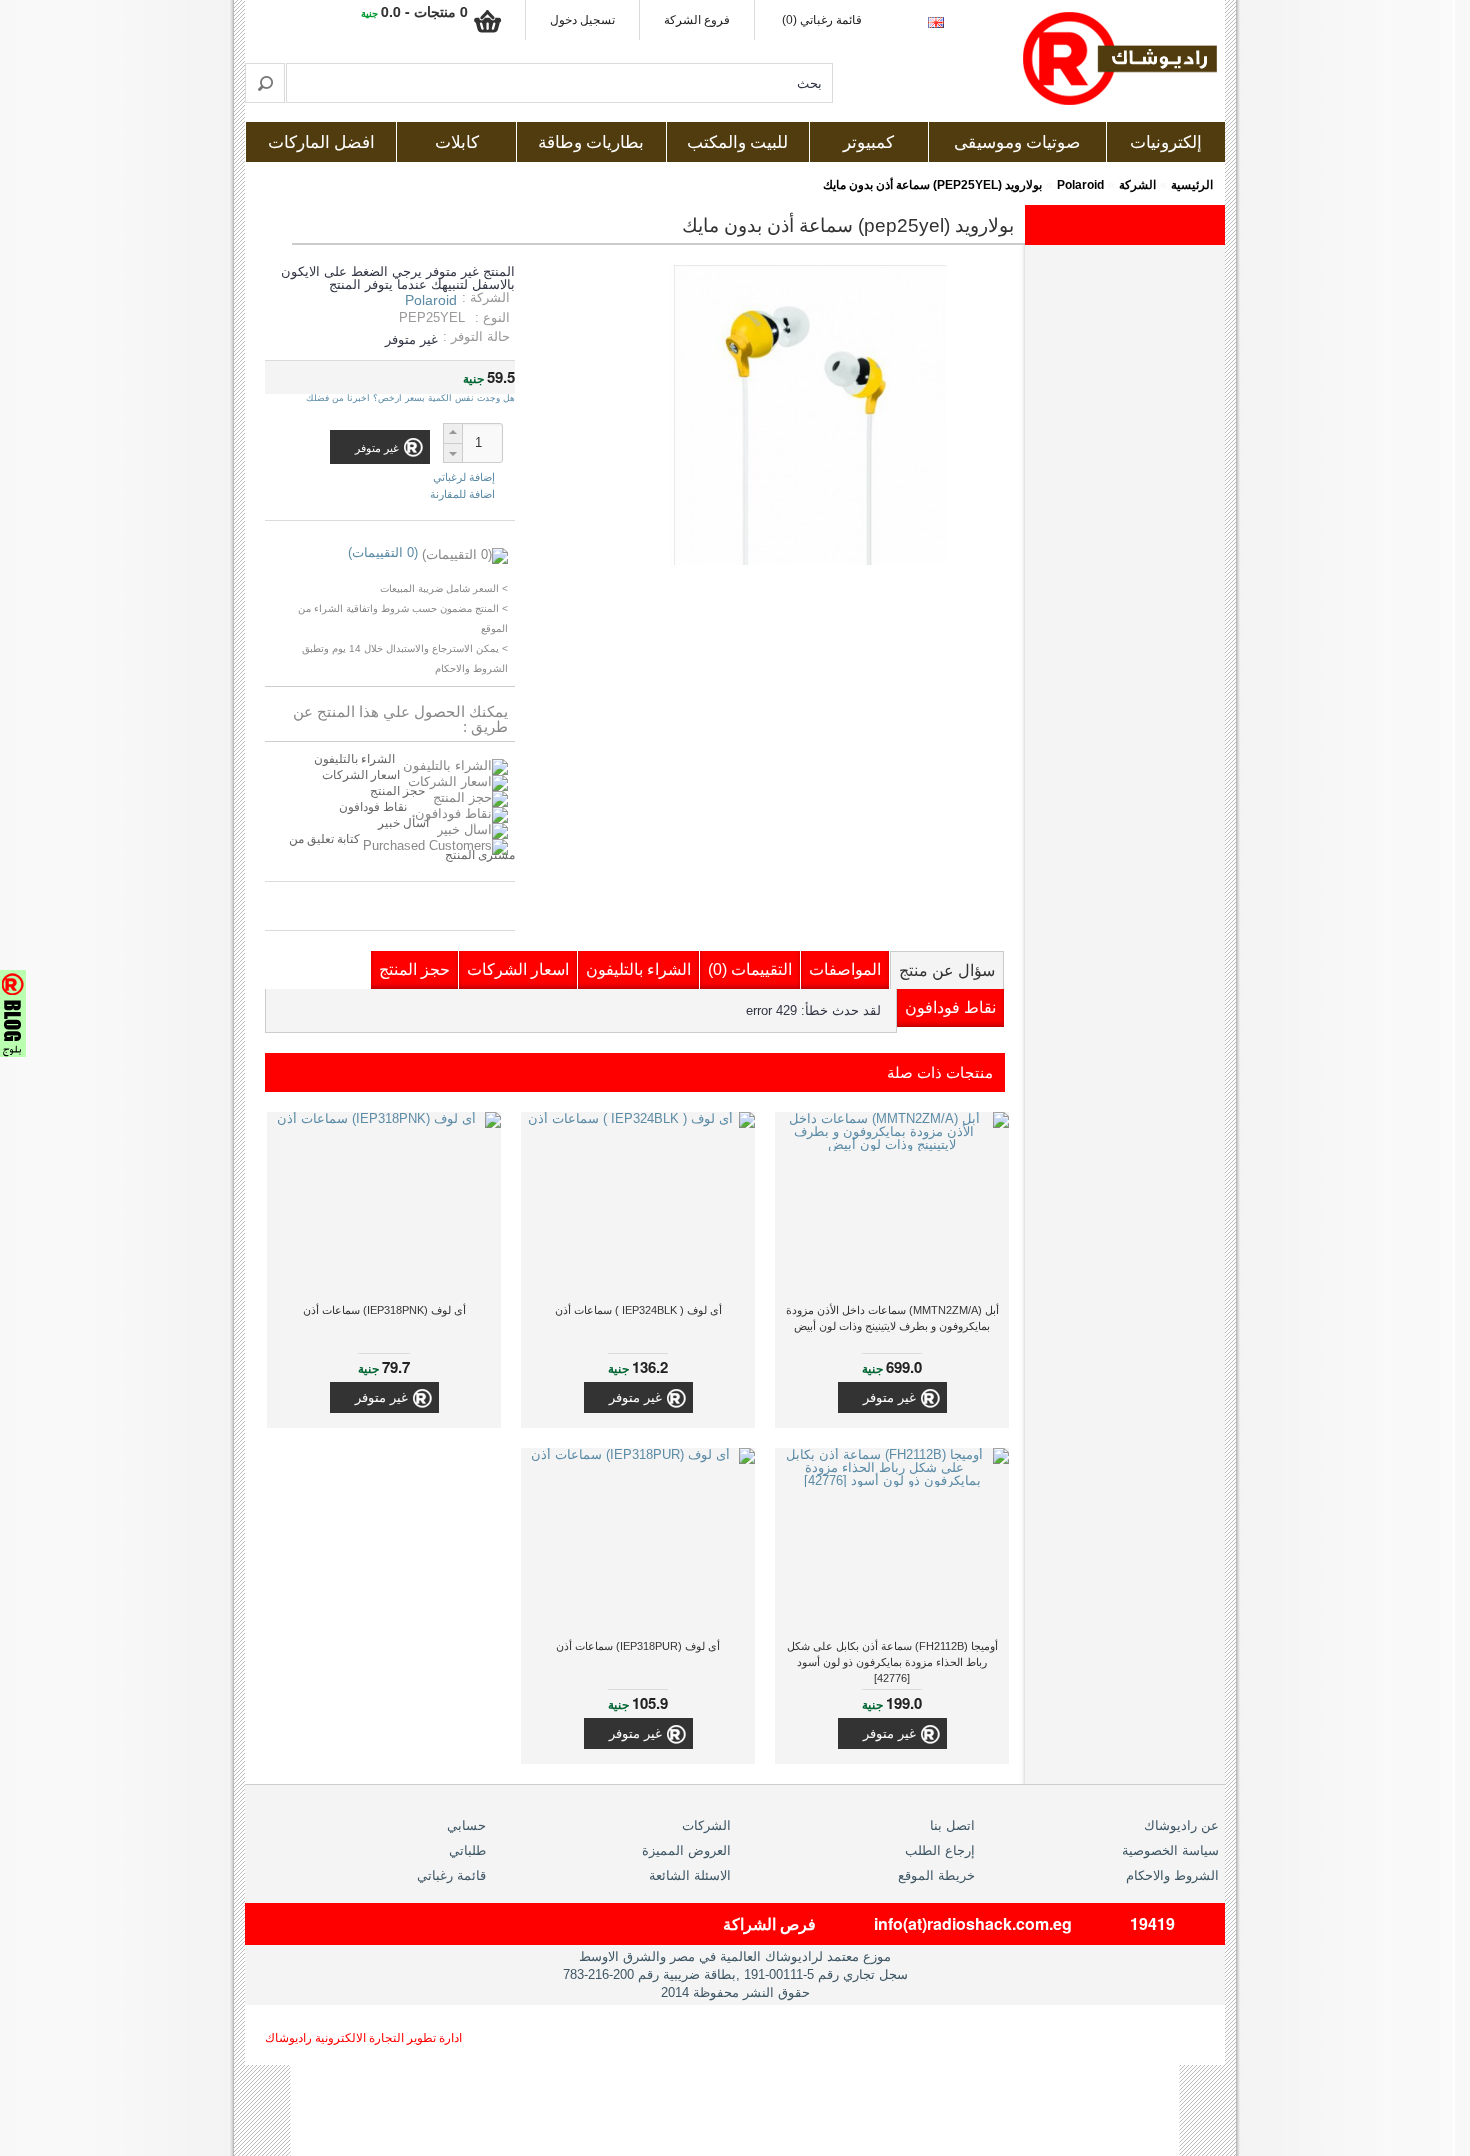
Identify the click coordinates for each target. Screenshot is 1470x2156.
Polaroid (1080, 185)
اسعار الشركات (361, 775)
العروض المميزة (686, 1850)
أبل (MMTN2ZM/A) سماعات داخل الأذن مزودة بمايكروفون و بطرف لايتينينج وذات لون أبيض (892, 1318)
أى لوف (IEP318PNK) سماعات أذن (384, 1310)
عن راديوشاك (1181, 1825)
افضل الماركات (321, 142)
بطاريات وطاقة (591, 142)
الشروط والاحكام (1172, 1875)
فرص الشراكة (769, 1923)
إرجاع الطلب (940, 1850)
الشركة (1137, 185)
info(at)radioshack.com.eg (973, 1923)
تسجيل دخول (582, 20)
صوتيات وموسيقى (1017, 142)
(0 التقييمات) (383, 552)
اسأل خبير (403, 823)
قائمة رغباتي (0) (822, 20)
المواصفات (845, 969)
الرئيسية (1192, 185)
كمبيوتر (868, 142)
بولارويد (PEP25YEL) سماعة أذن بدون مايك (932, 185)
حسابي (466, 1825)
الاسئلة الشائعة (690, 1875)
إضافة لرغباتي (464, 477)
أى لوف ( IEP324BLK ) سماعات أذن (638, 1310)
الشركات (706, 1825)
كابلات (457, 142)
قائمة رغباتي (451, 1875)
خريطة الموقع (936, 1875)
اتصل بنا (952, 1825)
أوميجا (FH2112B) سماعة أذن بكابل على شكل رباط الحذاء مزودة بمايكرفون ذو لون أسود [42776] (892, 1662)
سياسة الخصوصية (1170, 1850)
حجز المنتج (397, 791)
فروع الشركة (697, 20)
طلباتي (467, 1850)
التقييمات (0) (750, 969)
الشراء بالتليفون (354, 759)
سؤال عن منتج (947, 970)
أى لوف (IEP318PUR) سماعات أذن (638, 1646)
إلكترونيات (1166, 142)
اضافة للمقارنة (462, 494)
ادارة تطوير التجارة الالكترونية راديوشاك (363, 2038)
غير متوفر (889, 1397)
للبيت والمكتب (737, 142)
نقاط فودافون (373, 807)
